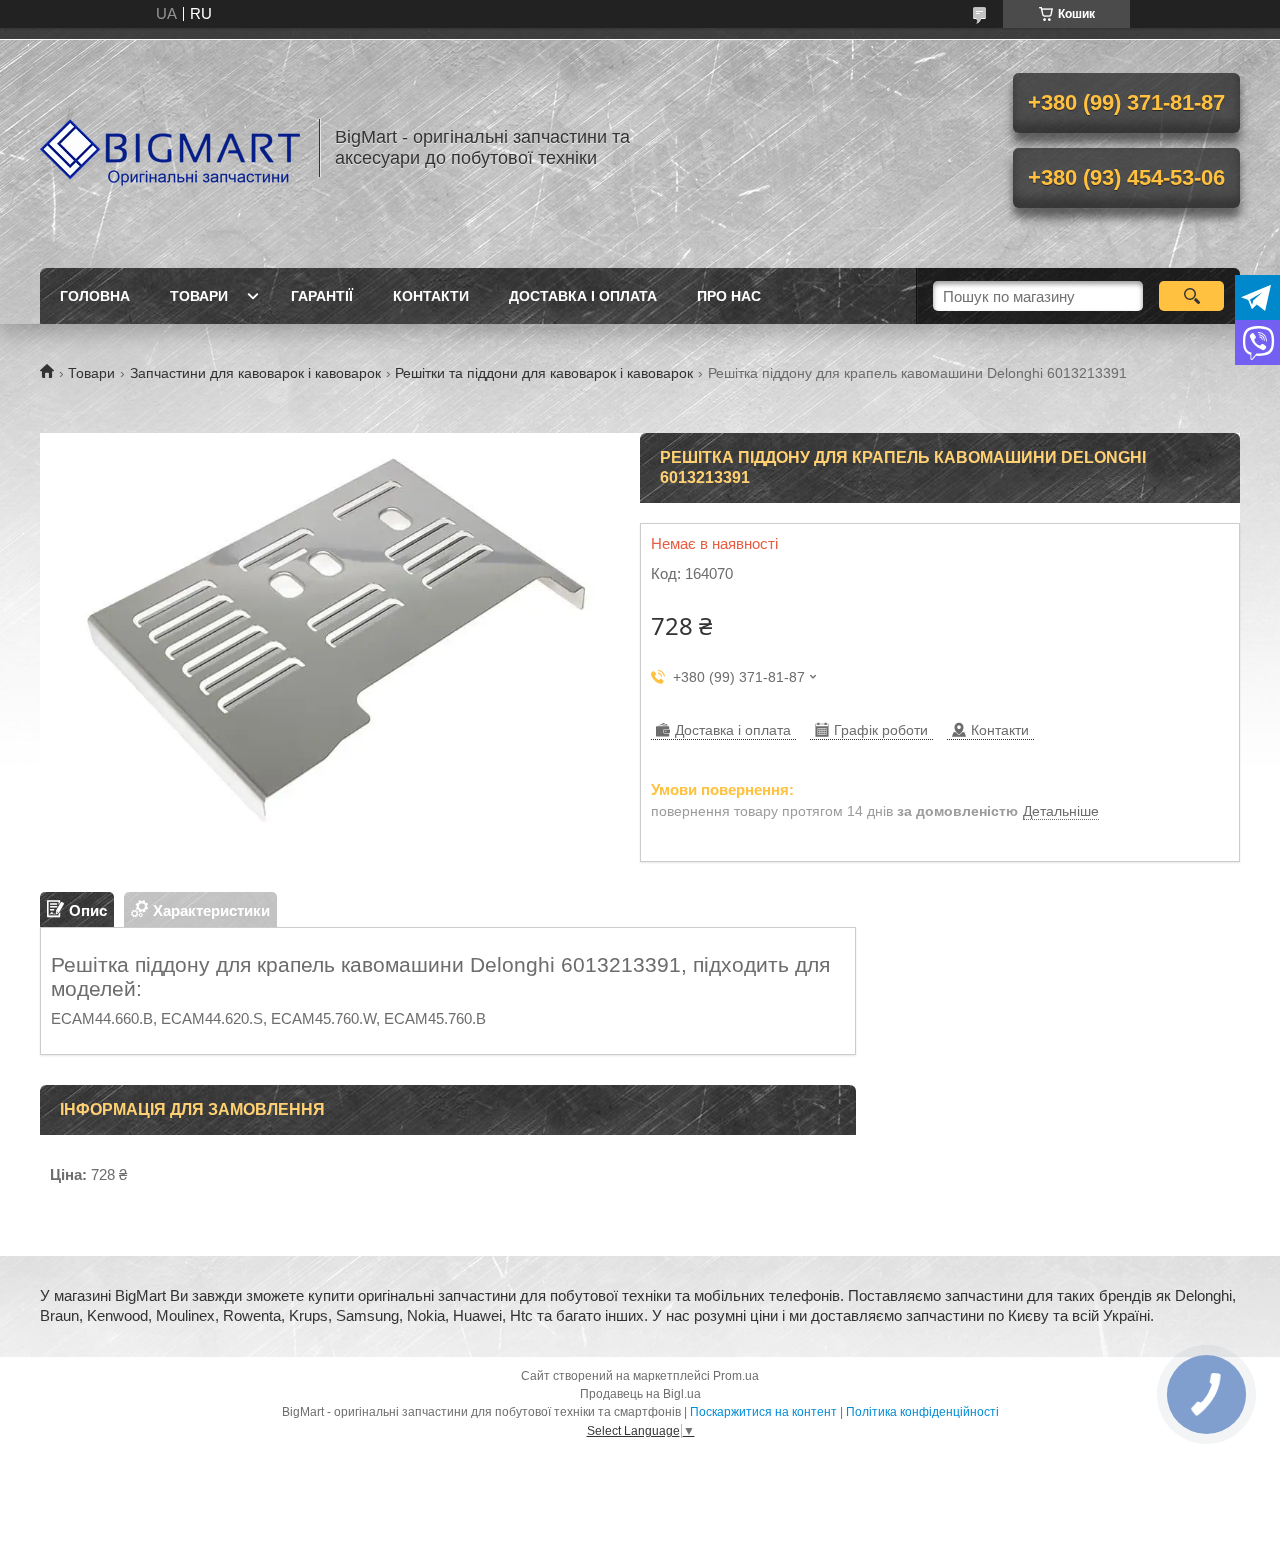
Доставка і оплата (583, 296)
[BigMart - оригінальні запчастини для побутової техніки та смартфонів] (170, 148)
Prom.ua (736, 1376)
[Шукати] (1191, 296)
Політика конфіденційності (922, 1412)
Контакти (431, 296)
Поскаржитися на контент (763, 1412)
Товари (199, 296)
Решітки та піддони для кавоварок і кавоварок (544, 373)
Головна (95, 296)
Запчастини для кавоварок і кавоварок (255, 373)
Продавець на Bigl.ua (640, 1394)
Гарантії (322, 296)
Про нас (729, 296)
